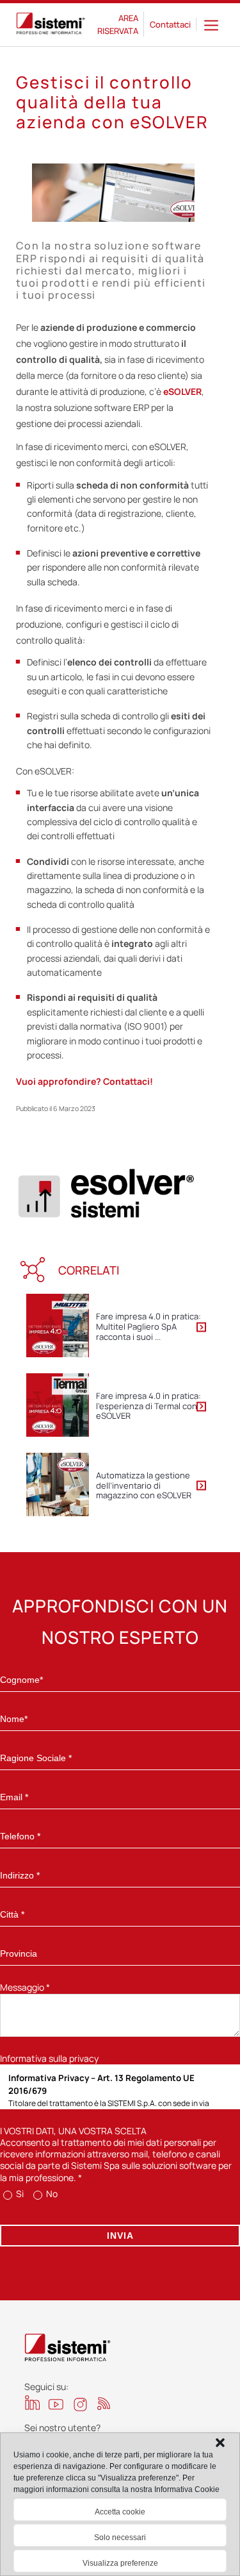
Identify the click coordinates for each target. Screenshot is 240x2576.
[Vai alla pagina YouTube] (56, 2404)
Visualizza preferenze (120, 2563)
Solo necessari (120, 2538)
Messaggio (25, 1987)
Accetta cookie (120, 2512)
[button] (220, 2443)
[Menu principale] (211, 25)
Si (19, 2194)
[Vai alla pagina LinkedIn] (32, 2403)
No (51, 2194)
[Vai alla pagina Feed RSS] (104, 2403)
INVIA (120, 2236)
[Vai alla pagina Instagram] (80, 2405)
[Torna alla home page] (51, 25)
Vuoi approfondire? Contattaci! (84, 1081)
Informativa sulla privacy (49, 2058)
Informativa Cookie (187, 2489)
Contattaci (170, 24)
